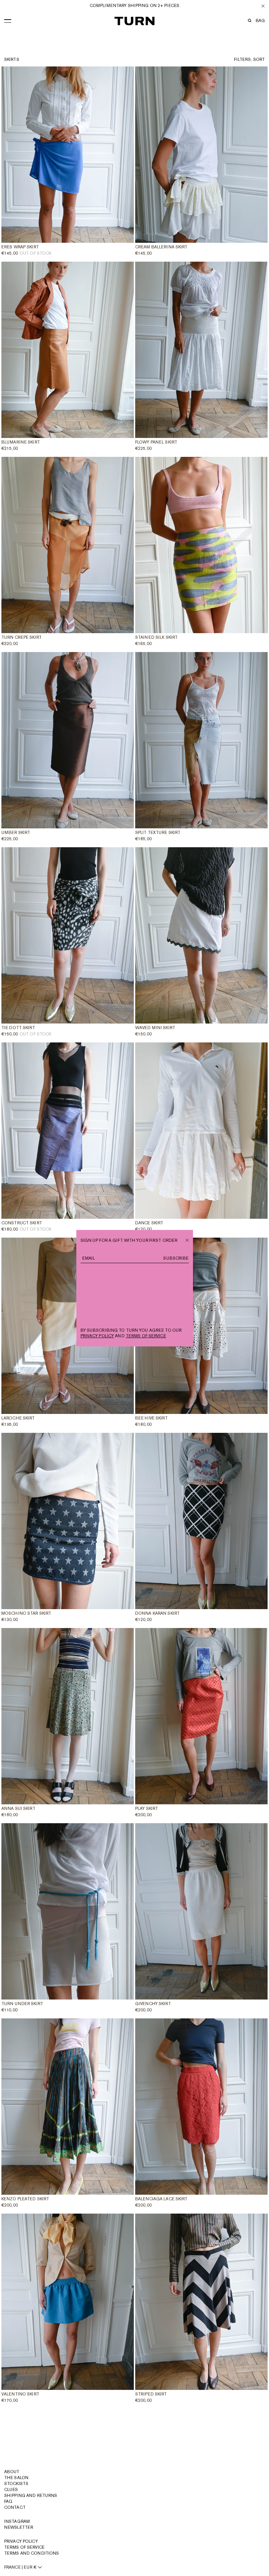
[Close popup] (187, 1239)
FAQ (8, 2501)
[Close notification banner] (263, 6)
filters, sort (249, 59)
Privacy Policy (21, 2541)
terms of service (146, 1336)
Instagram (17, 2521)
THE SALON (16, 2478)
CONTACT (15, 2507)
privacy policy (97, 1336)
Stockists (16, 2484)
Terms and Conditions (32, 2553)
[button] (8, 20)
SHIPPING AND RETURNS (31, 2496)
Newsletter (19, 2527)
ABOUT (12, 2472)
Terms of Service (24, 2547)
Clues (11, 2490)
